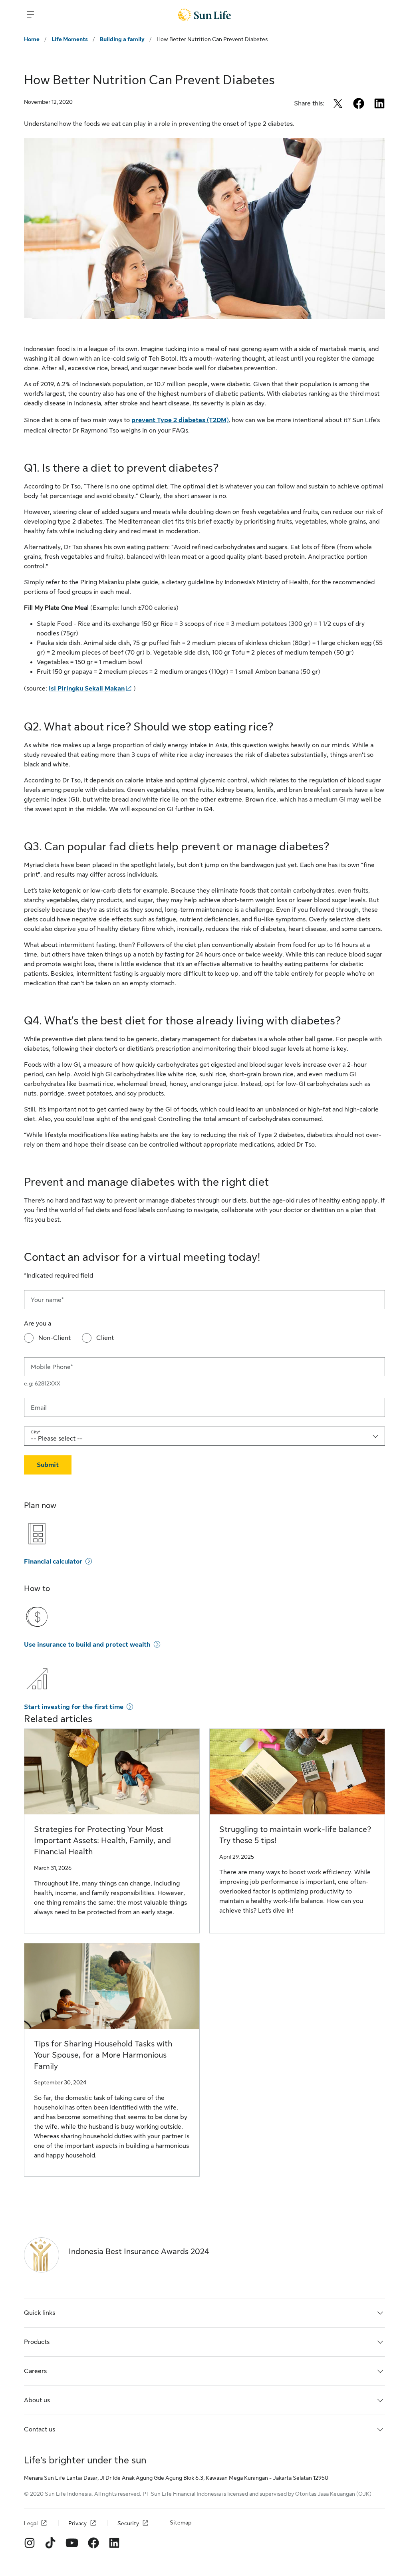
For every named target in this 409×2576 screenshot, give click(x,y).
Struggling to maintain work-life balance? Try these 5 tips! (295, 1835)
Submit (48, 1465)
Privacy (77, 2523)
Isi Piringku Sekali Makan (87, 689)
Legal (31, 2523)
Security (128, 2523)
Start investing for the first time (74, 1707)
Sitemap (181, 2522)
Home (32, 39)
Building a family (122, 39)
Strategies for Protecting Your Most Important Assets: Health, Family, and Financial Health (102, 1841)
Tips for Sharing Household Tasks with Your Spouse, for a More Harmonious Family (103, 2055)
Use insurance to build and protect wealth (87, 1645)
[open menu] (30, 14)
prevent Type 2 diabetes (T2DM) (180, 420)
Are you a (38, 1324)
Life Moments (70, 39)
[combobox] (204, 1436)
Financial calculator (53, 1562)
